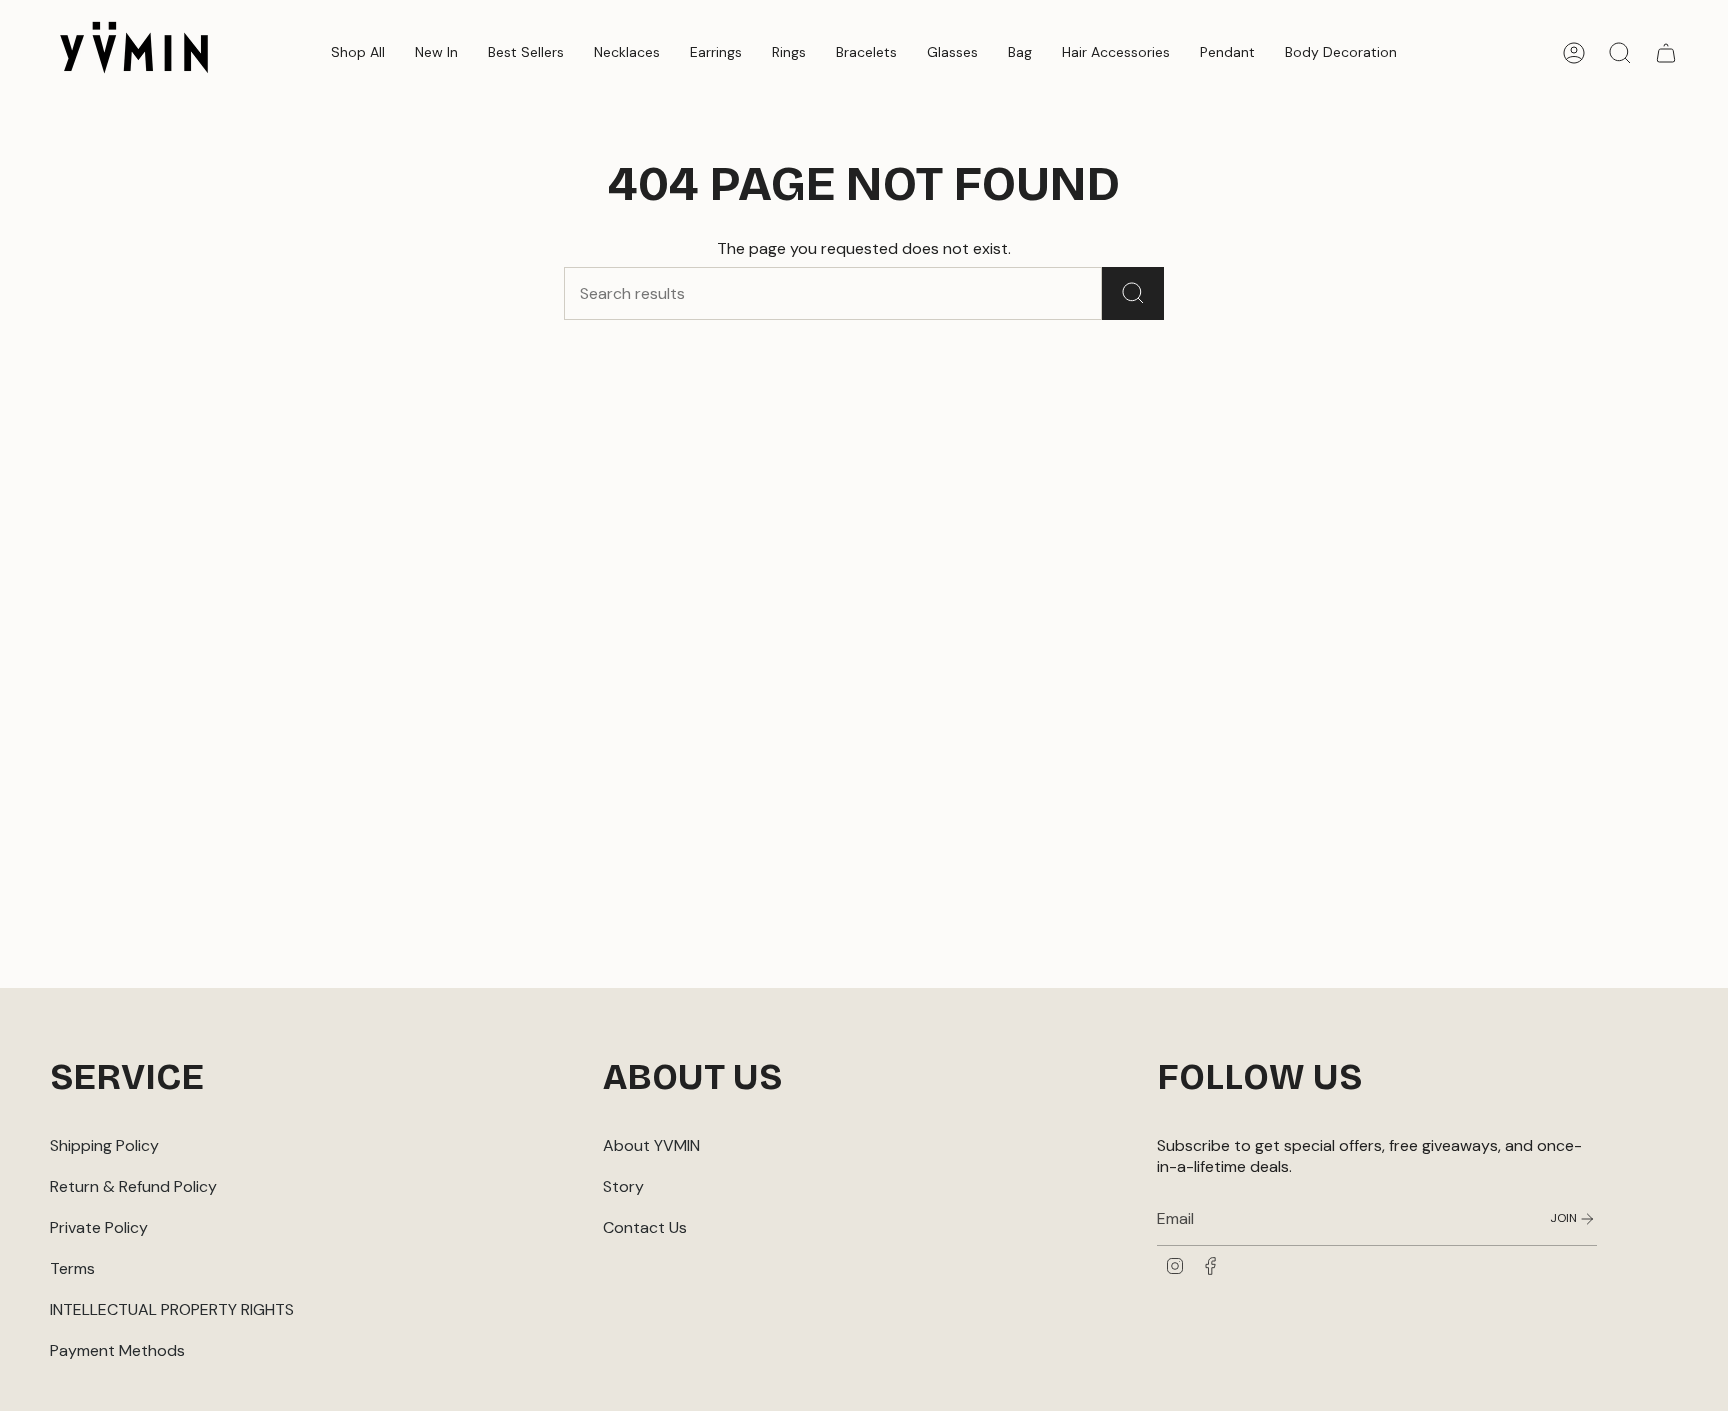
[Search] (1133, 293)
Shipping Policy (104, 1145)
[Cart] (1666, 53)
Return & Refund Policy (133, 1186)
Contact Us (645, 1227)
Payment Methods (117, 1350)
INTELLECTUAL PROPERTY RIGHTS (172, 1309)
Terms (72, 1268)
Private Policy (99, 1227)
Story (623, 1186)
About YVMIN (651, 1145)
